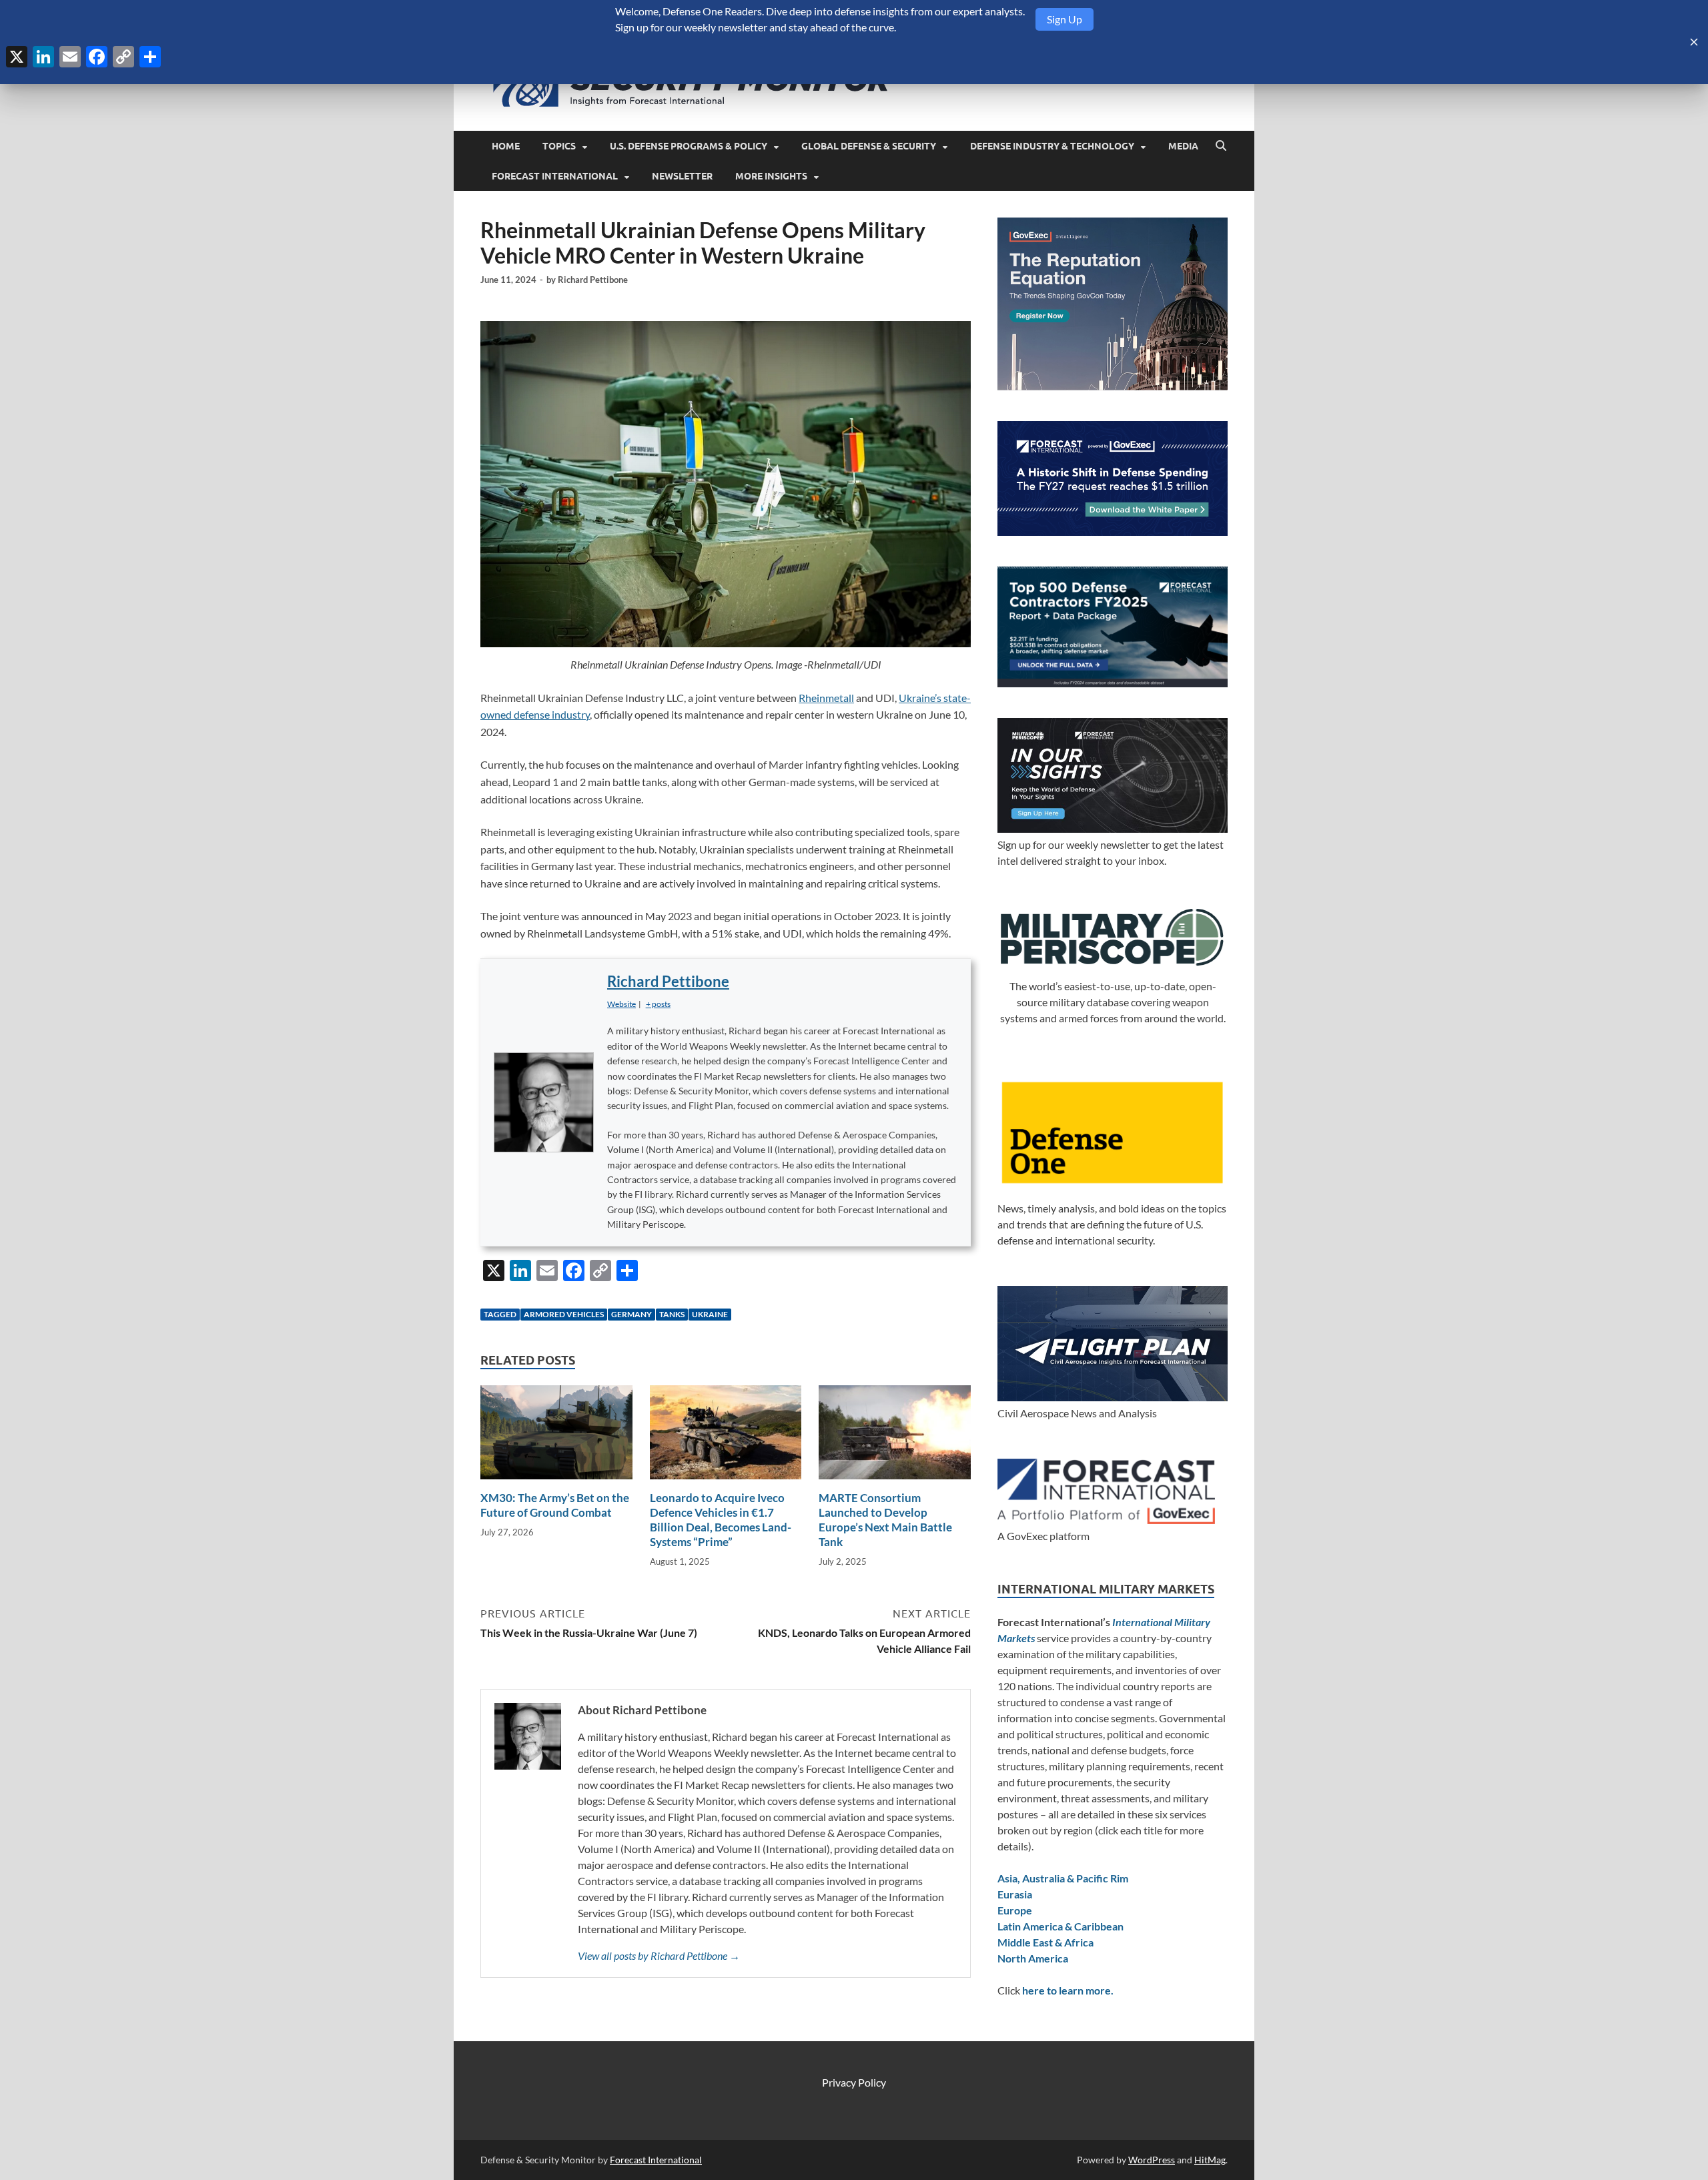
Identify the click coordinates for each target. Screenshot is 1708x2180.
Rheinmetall (826, 698)
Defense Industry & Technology (1052, 146)
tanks (672, 1314)
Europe (1015, 1910)
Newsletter (682, 176)
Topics (559, 146)
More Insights (771, 176)
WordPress (1152, 2160)
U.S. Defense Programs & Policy (689, 146)
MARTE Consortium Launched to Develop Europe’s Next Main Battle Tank (885, 1520)
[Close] (1694, 42)
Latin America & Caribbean (1060, 1926)
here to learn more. (1068, 1990)
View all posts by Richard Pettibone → (659, 1955)
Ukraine (710, 1314)
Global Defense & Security (869, 146)
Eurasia (1015, 1894)
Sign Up (1064, 19)
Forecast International (555, 176)
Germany (631, 1314)
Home (506, 146)
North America (1033, 1958)
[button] (658, 1004)
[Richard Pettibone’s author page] (544, 1102)
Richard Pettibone (593, 280)
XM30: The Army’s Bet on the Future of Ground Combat (555, 1505)
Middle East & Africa (1045, 1942)
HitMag (1210, 2160)
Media (1183, 146)
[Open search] (1221, 146)
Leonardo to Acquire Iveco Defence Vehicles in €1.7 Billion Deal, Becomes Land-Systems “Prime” (721, 1520)
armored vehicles (564, 1314)
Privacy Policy (854, 2082)
